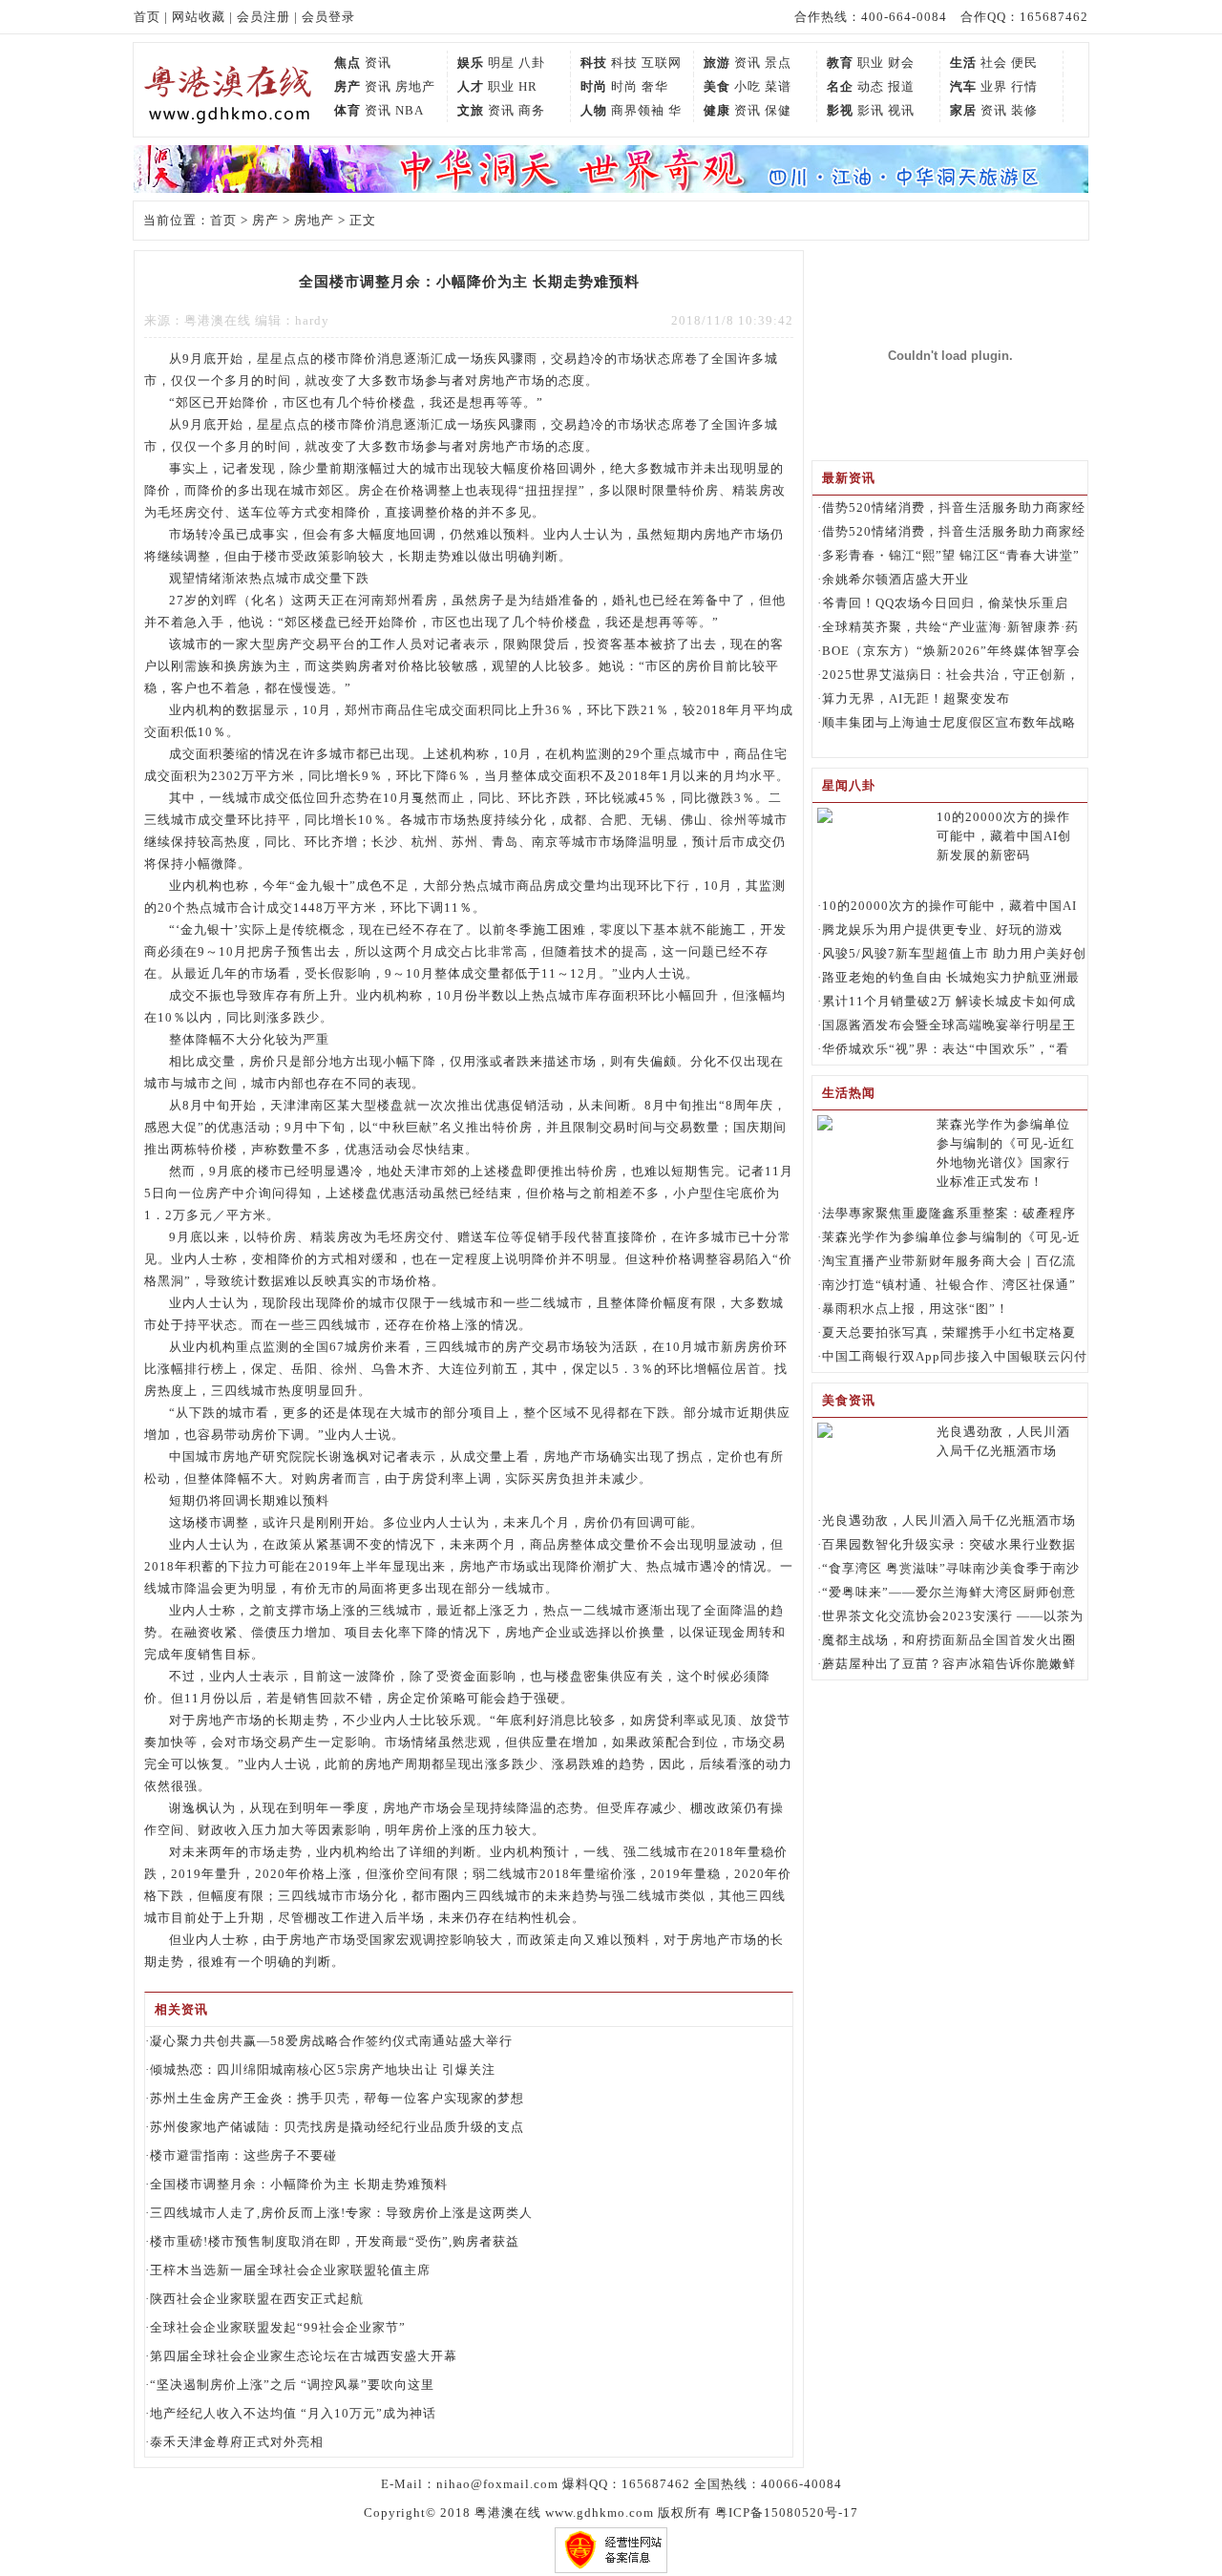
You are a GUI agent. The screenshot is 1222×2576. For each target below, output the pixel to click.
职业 (871, 63)
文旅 (471, 110)
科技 (594, 63)
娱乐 (471, 63)
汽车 (963, 86)
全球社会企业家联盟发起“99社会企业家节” (278, 2327)
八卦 (532, 63)
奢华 (655, 86)
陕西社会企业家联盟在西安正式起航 (257, 2299)
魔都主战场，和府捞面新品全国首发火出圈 (949, 1640)
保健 (778, 110)
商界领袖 (638, 110)
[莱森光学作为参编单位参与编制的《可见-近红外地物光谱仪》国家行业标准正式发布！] (825, 1126)
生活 (963, 63)
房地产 (415, 86)
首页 (147, 17)
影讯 (871, 110)
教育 (840, 63)
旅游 (717, 63)
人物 (594, 110)
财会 (901, 63)
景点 (778, 63)
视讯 (901, 110)
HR (528, 86)
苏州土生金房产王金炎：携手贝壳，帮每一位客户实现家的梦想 (337, 2098)
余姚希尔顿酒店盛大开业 (895, 579)
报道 (901, 86)
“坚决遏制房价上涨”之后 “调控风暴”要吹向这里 (292, 2385)
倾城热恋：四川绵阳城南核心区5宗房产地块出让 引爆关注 (323, 2069)
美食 (717, 86)
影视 (840, 110)
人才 (471, 86)
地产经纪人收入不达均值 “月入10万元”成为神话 (293, 2413)
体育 (348, 110)
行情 (1024, 86)
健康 (717, 110)
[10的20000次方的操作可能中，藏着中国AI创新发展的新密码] (825, 819)
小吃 (748, 86)
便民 (1024, 63)
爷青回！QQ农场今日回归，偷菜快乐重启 (945, 603)
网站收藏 (199, 17)
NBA (410, 110)
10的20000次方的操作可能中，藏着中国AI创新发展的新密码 (1004, 836)
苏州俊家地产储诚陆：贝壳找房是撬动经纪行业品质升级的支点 (337, 2127)
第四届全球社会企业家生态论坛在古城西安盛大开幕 (304, 2356)
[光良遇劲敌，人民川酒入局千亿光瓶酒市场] (825, 1434)
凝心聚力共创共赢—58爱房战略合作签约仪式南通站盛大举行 (331, 2041)
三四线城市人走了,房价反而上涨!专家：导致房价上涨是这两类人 (341, 2213)
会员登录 (328, 17)
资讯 (378, 63)
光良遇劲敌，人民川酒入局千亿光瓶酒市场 (949, 1520)
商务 (532, 110)
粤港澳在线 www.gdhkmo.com (564, 2513)
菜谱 (778, 86)
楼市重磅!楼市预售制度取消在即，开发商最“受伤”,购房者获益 (335, 2241)
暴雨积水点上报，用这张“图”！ (916, 1309)
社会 (994, 63)
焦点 (348, 63)
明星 (501, 63)
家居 (963, 110)
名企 (840, 86)
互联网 (662, 63)
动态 (871, 86)
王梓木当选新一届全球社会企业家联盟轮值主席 (290, 2270)
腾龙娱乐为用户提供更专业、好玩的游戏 (942, 929)
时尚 (594, 86)
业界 (994, 86)
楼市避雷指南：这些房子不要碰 (243, 2155)
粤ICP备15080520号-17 (787, 2513)
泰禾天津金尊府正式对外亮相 (237, 2442)
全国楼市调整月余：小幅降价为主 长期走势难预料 (299, 2184)
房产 (348, 86)
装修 (1024, 110)
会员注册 (263, 17)
